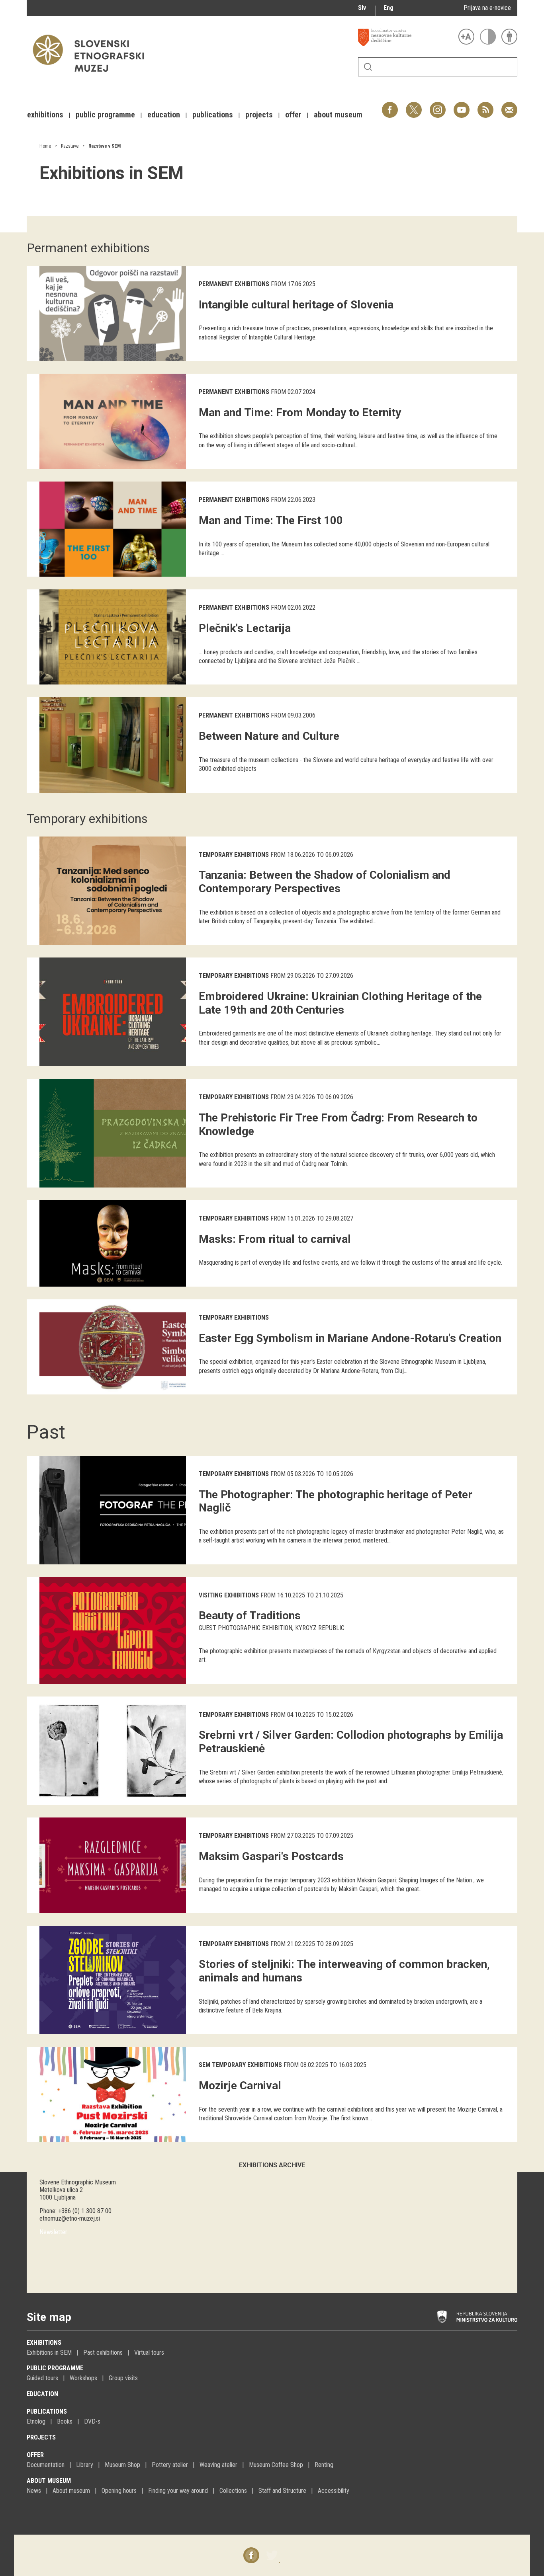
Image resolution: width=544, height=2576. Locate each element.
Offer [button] (293, 115)
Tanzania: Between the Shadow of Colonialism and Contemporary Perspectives (325, 882)
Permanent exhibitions (234, 284)
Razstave (70, 146)
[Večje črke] (466, 37)
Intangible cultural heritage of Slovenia (296, 305)
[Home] (92, 76)
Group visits (123, 2378)
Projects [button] (259, 115)
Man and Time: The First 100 (271, 520)
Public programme (55, 2368)
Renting (324, 2465)
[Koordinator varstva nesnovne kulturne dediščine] (406, 37)
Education (42, 2394)
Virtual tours (149, 2353)
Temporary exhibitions (234, 855)
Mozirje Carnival (240, 2086)
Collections (233, 2491)
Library (85, 2465)
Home (45, 146)
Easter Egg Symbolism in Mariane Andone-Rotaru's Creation (350, 1338)
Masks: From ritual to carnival (275, 1239)
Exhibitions (44, 2343)
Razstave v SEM (105, 146)
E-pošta (509, 106)
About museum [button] (338, 115)
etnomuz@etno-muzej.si (70, 2218)
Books (65, 2421)
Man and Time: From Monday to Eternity (300, 412)
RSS (483, 106)
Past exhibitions (103, 2353)
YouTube (462, 106)
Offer (35, 2455)
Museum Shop (122, 2465)
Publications (47, 2411)
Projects (41, 2437)
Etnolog (36, 2421)
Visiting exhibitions (229, 1595)
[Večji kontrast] (488, 37)
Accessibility (334, 2491)
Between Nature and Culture (269, 736)
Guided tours (42, 2378)
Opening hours (119, 2491)
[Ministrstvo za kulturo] (477, 2317)
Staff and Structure (282, 2491)
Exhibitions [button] (45, 115)
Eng (388, 8)
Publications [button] (213, 115)
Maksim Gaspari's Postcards (271, 1856)
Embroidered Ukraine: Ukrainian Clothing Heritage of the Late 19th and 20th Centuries (340, 1003)
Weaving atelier (218, 2465)
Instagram (438, 106)
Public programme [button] (105, 115)
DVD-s (92, 2421)
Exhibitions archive (272, 2165)
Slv (362, 8)
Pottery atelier (170, 2465)
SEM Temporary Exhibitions (240, 2065)
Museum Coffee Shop (276, 2465)
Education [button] (164, 115)
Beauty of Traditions (250, 1616)
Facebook (390, 106)
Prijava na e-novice (487, 8)
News (34, 2491)
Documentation (46, 2465)
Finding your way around (178, 2491)
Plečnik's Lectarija (245, 628)
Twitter (414, 106)
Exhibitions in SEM (49, 2353)
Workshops (83, 2378)
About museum (49, 2481)
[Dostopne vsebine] (509, 37)
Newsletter (53, 2232)
